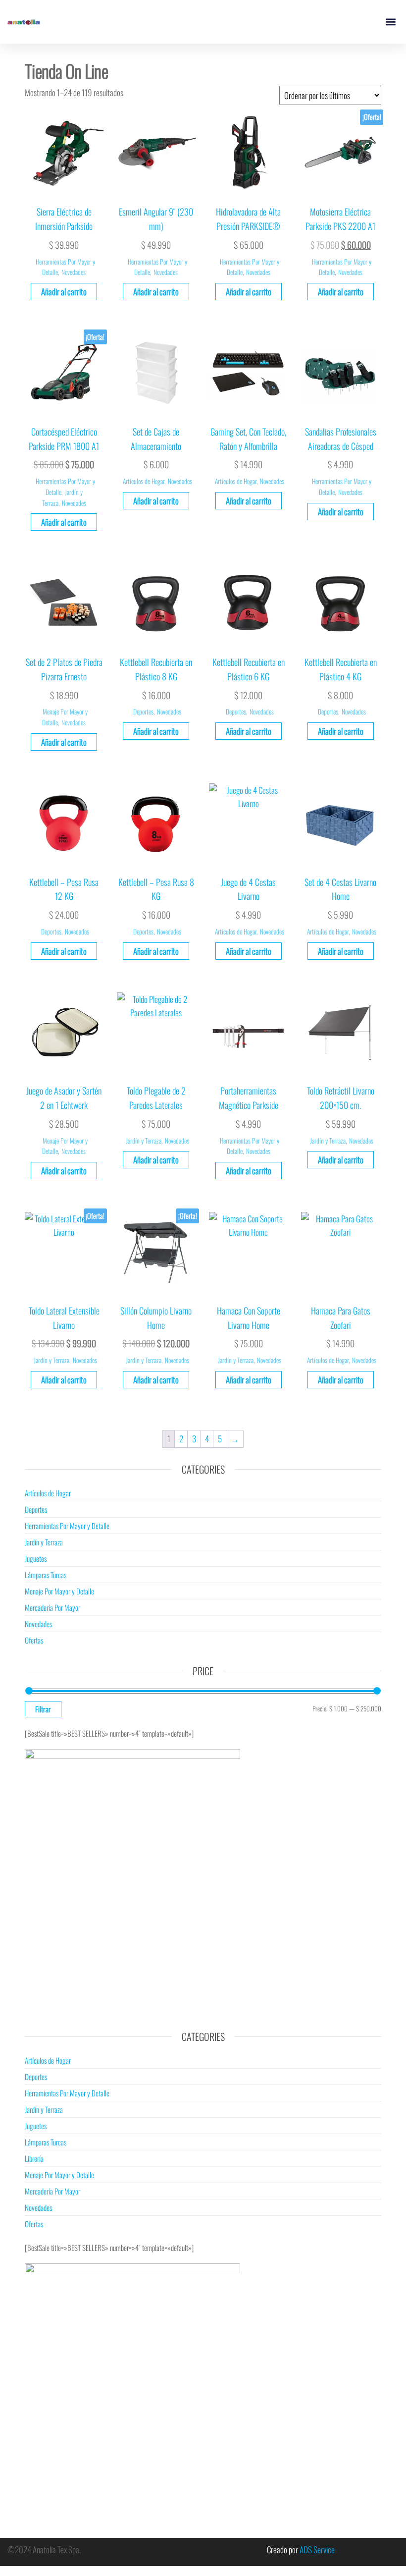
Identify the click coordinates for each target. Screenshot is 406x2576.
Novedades (74, 272)
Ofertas (34, 1640)
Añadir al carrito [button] (64, 292)
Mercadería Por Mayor (52, 1607)
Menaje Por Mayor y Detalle (59, 1591)
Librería (34, 2158)
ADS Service (317, 2549)
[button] (390, 22)
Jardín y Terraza (144, 1141)
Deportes (143, 712)
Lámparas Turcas (46, 1575)
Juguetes (36, 1558)
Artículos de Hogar (144, 481)
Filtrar (43, 1709)
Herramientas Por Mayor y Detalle (67, 1526)
